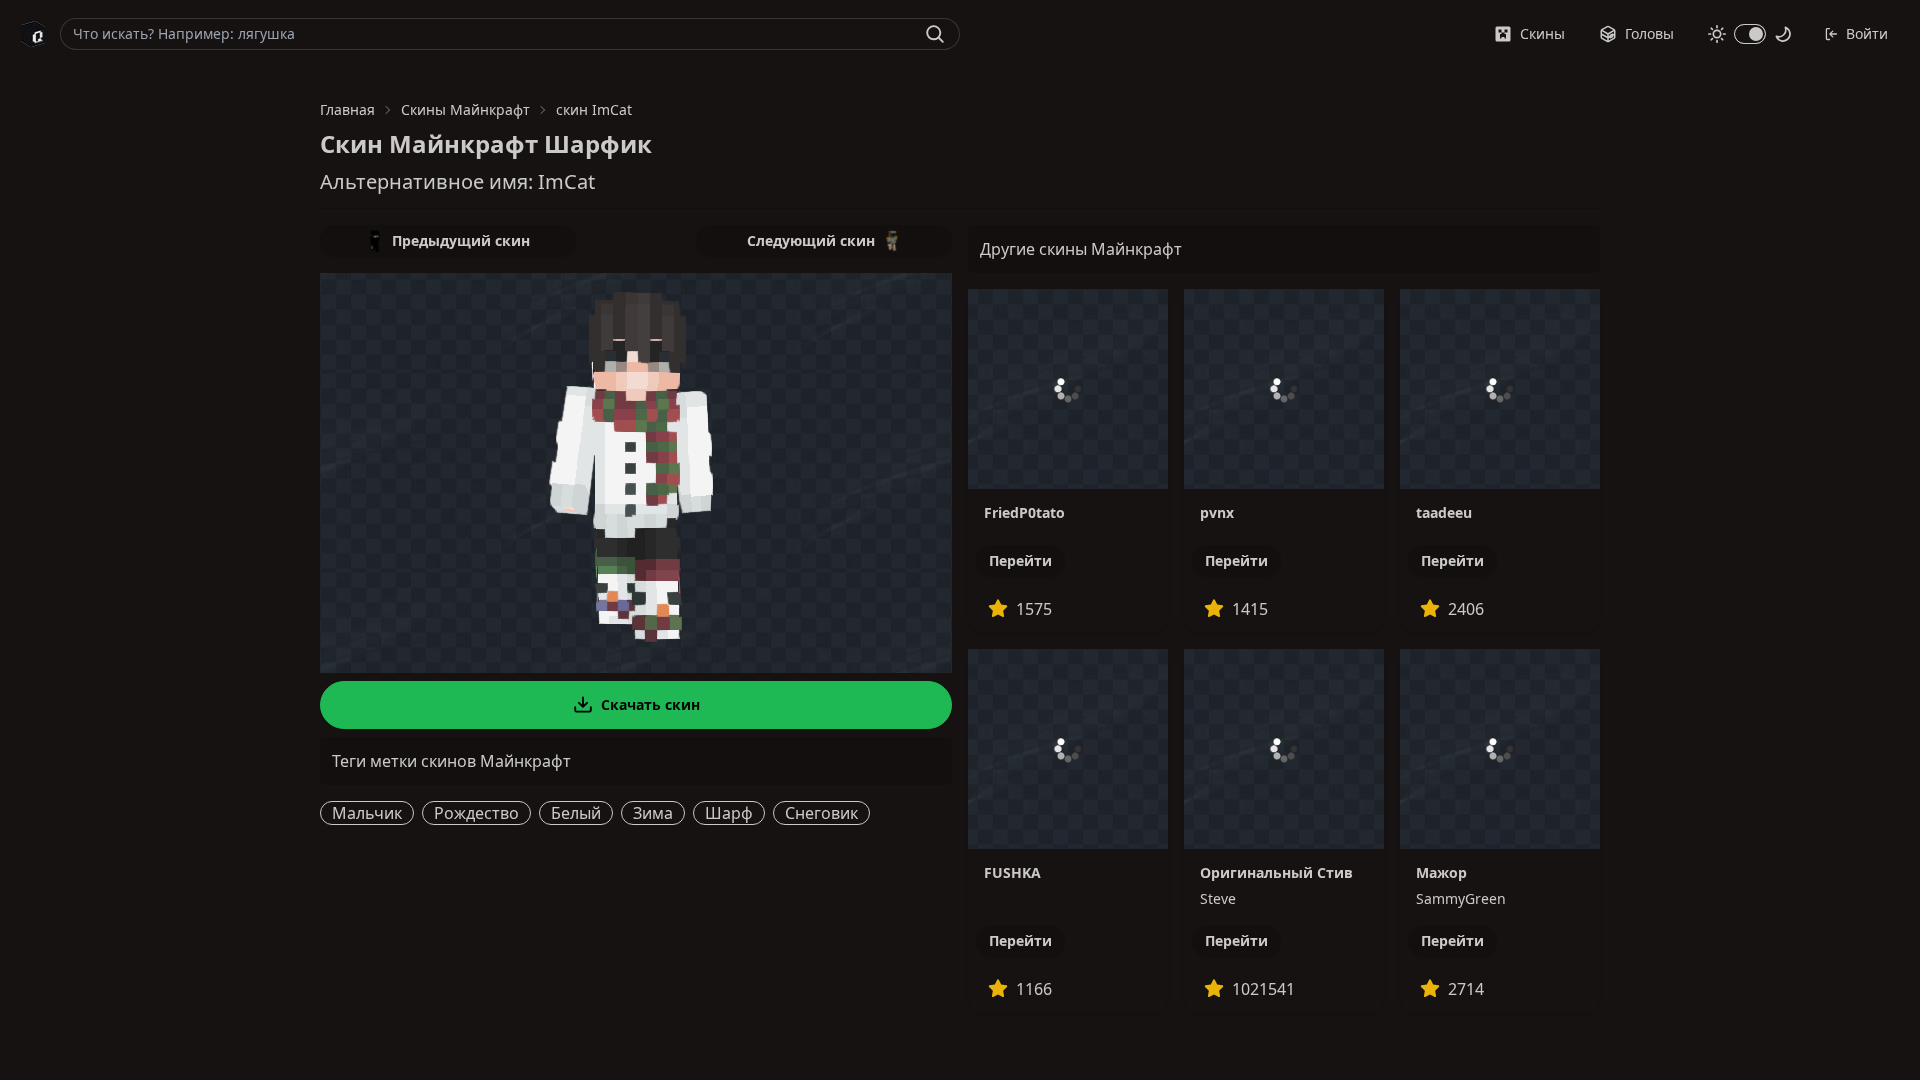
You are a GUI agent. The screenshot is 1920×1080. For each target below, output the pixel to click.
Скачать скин (650, 704)
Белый (576, 813)
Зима (653, 813)
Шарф (729, 813)
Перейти (1020, 560)
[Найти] (935, 34)
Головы (1649, 33)
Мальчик (367, 813)
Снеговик (821, 813)
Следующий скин (811, 240)
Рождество (476, 813)
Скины (1542, 33)
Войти (1867, 33)
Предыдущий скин (461, 240)
